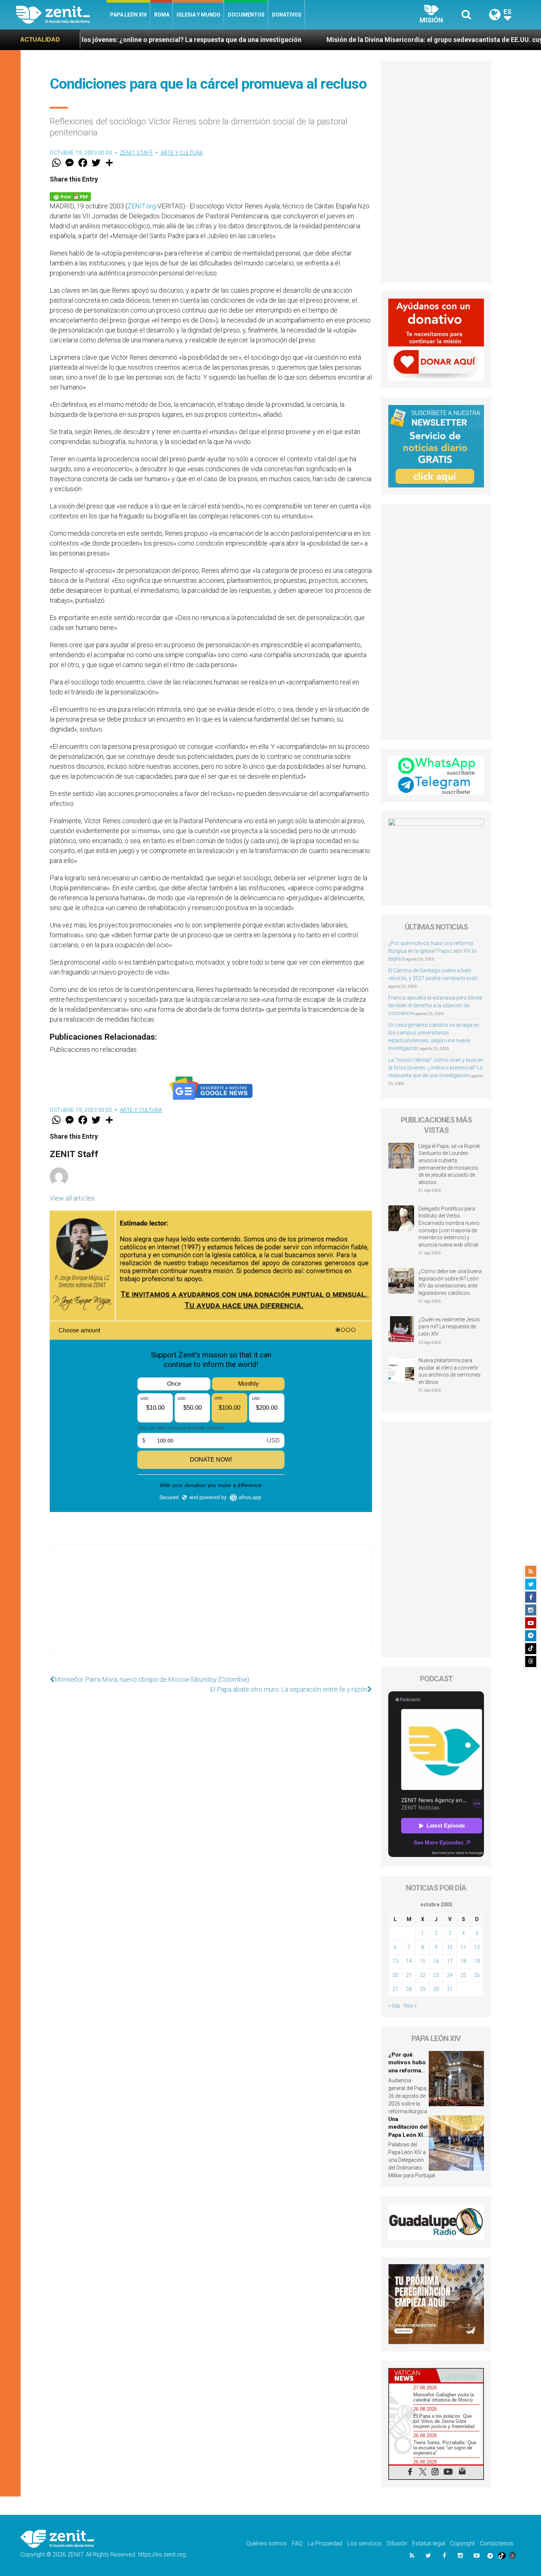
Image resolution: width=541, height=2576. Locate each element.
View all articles (72, 1198)
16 (436, 1961)
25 (463, 1975)
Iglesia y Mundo (199, 15)
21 (409, 1975)
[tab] (413, 2376)
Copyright (462, 2543)
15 (422, 1961)
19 (477, 1961)
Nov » (410, 2006)
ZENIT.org (142, 206)
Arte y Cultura (182, 153)
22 (422, 1975)
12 (477, 1947)
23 (436, 1975)
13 (395, 1961)
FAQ (297, 2543)
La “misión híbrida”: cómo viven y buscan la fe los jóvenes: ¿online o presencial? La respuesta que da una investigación (436, 1068)
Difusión (397, 2543)
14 (409, 1961)
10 (450, 1947)
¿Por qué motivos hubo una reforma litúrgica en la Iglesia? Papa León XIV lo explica (432, 951)
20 (395, 1975)
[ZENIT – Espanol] (61, 15)
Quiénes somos (266, 2543)
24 (450, 1975)
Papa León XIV (128, 15)
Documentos (246, 15)
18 (463, 1961)
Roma (162, 15)
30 (436, 1989)
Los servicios (365, 2543)
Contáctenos (497, 2543)
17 (450, 1961)
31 (450, 1989)
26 (477, 1975)
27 (395, 1989)
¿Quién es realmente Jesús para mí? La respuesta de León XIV (449, 1327)
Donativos (287, 15)
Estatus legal (429, 2543)
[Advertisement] (211, 1608)
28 (409, 1989)
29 (422, 1989)
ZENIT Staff (137, 153)
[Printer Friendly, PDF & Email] (70, 196)
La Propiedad (325, 2543)
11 (463, 1947)
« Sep (394, 2006)
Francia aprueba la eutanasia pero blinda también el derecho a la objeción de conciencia (435, 1005)
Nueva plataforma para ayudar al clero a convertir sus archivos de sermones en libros (450, 1371)
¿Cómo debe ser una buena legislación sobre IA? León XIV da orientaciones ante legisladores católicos (450, 1282)
